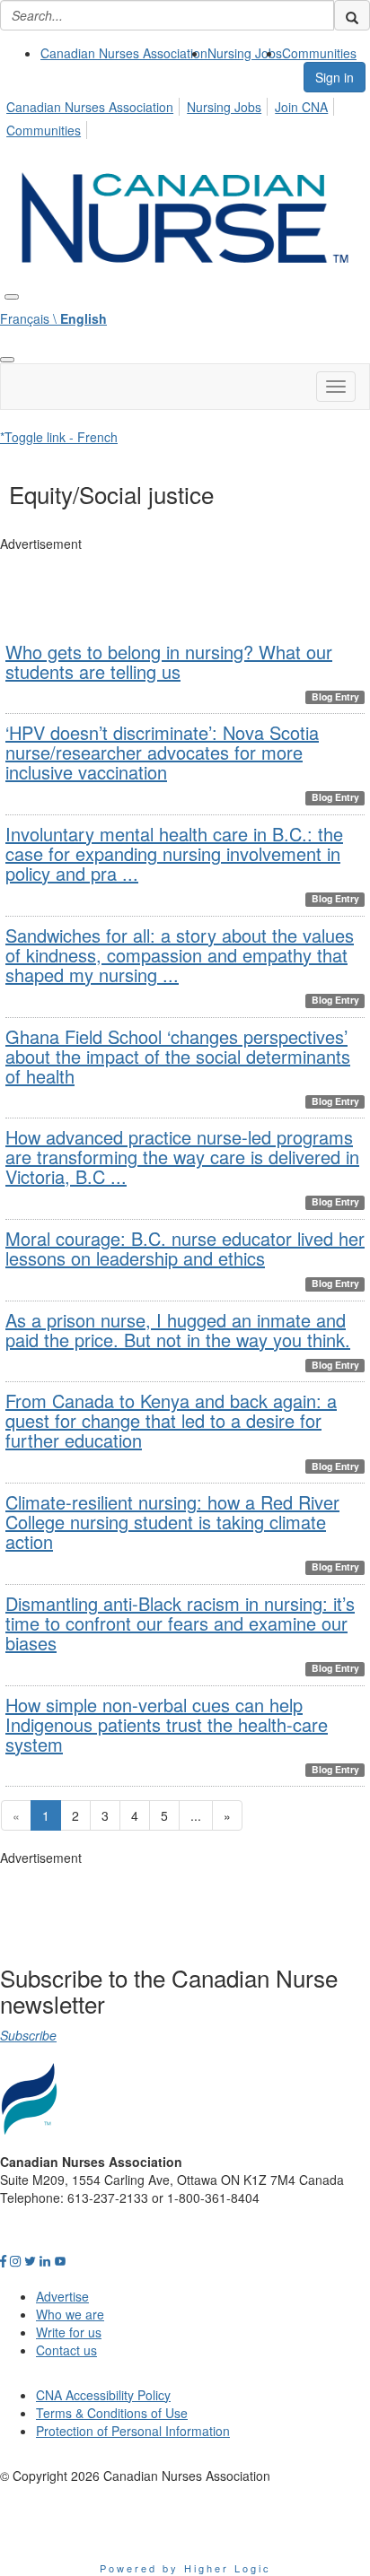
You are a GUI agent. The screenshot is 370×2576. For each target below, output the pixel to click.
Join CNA (301, 107)
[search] (352, 15)
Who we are (70, 2314)
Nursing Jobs (245, 53)
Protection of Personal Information (133, 2431)
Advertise (62, 2296)
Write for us (69, 2332)
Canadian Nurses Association (124, 53)
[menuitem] (124, 53)
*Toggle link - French (59, 437)
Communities (319, 53)
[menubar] (185, 116)
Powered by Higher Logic (185, 2568)
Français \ (53, 318)
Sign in (335, 77)
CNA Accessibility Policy (103, 2395)
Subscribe (28, 2035)
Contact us (66, 2350)
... (196, 1815)
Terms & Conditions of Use (112, 2413)
